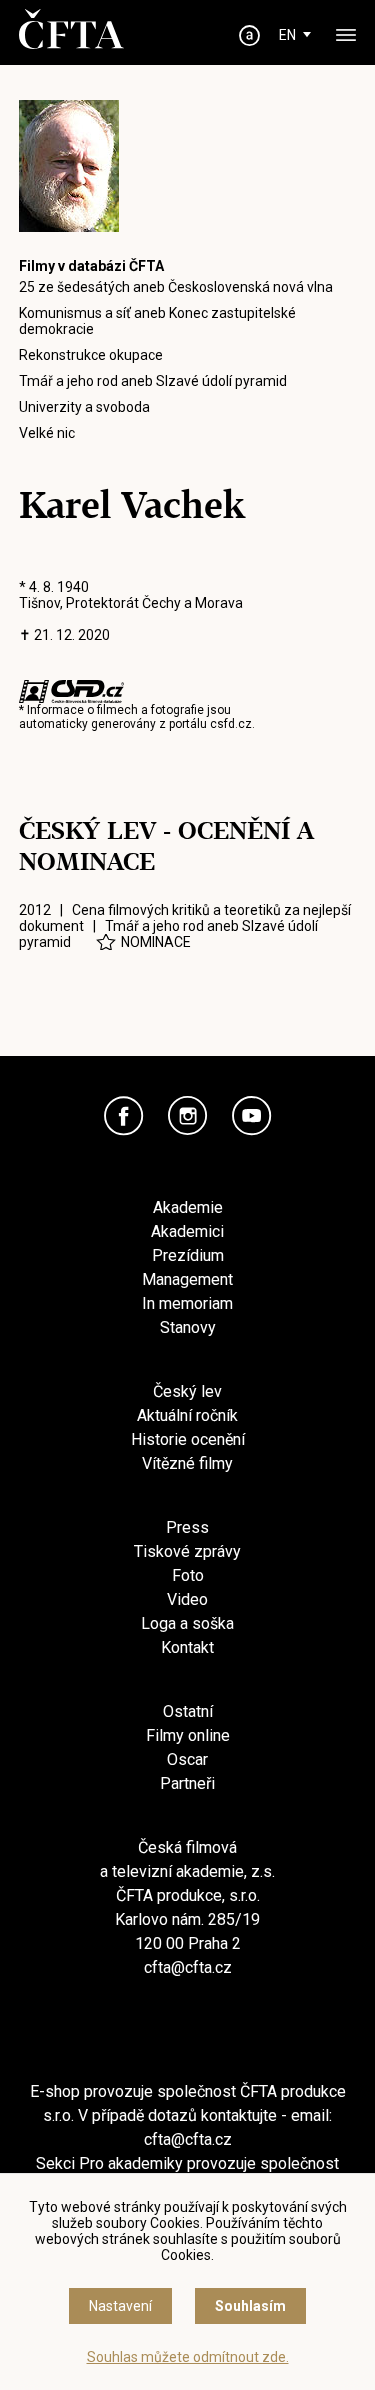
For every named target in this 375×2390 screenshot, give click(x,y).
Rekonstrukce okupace (91, 355)
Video (187, 1599)
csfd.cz (231, 724)
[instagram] (188, 1116)
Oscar (187, 1759)
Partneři (187, 1783)
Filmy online (188, 1735)
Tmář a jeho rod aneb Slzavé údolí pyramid (153, 381)
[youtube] (252, 1116)
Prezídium (188, 1255)
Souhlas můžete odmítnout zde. (188, 2357)
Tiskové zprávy (187, 1551)
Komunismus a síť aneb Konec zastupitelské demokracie (157, 321)
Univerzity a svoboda (84, 407)
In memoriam (187, 1303)
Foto (188, 1575)
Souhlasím (250, 2306)
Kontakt (187, 1647)
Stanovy (188, 1327)
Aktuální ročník (187, 1415)
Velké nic (47, 433)
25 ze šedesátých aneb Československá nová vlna (176, 287)
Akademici (187, 1231)
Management (187, 1279)
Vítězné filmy (187, 1463)
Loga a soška (187, 1623)
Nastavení (120, 2306)
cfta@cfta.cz (188, 1967)
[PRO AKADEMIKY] (249, 35)
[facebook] (124, 1116)
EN (287, 35)
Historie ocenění (188, 1439)
